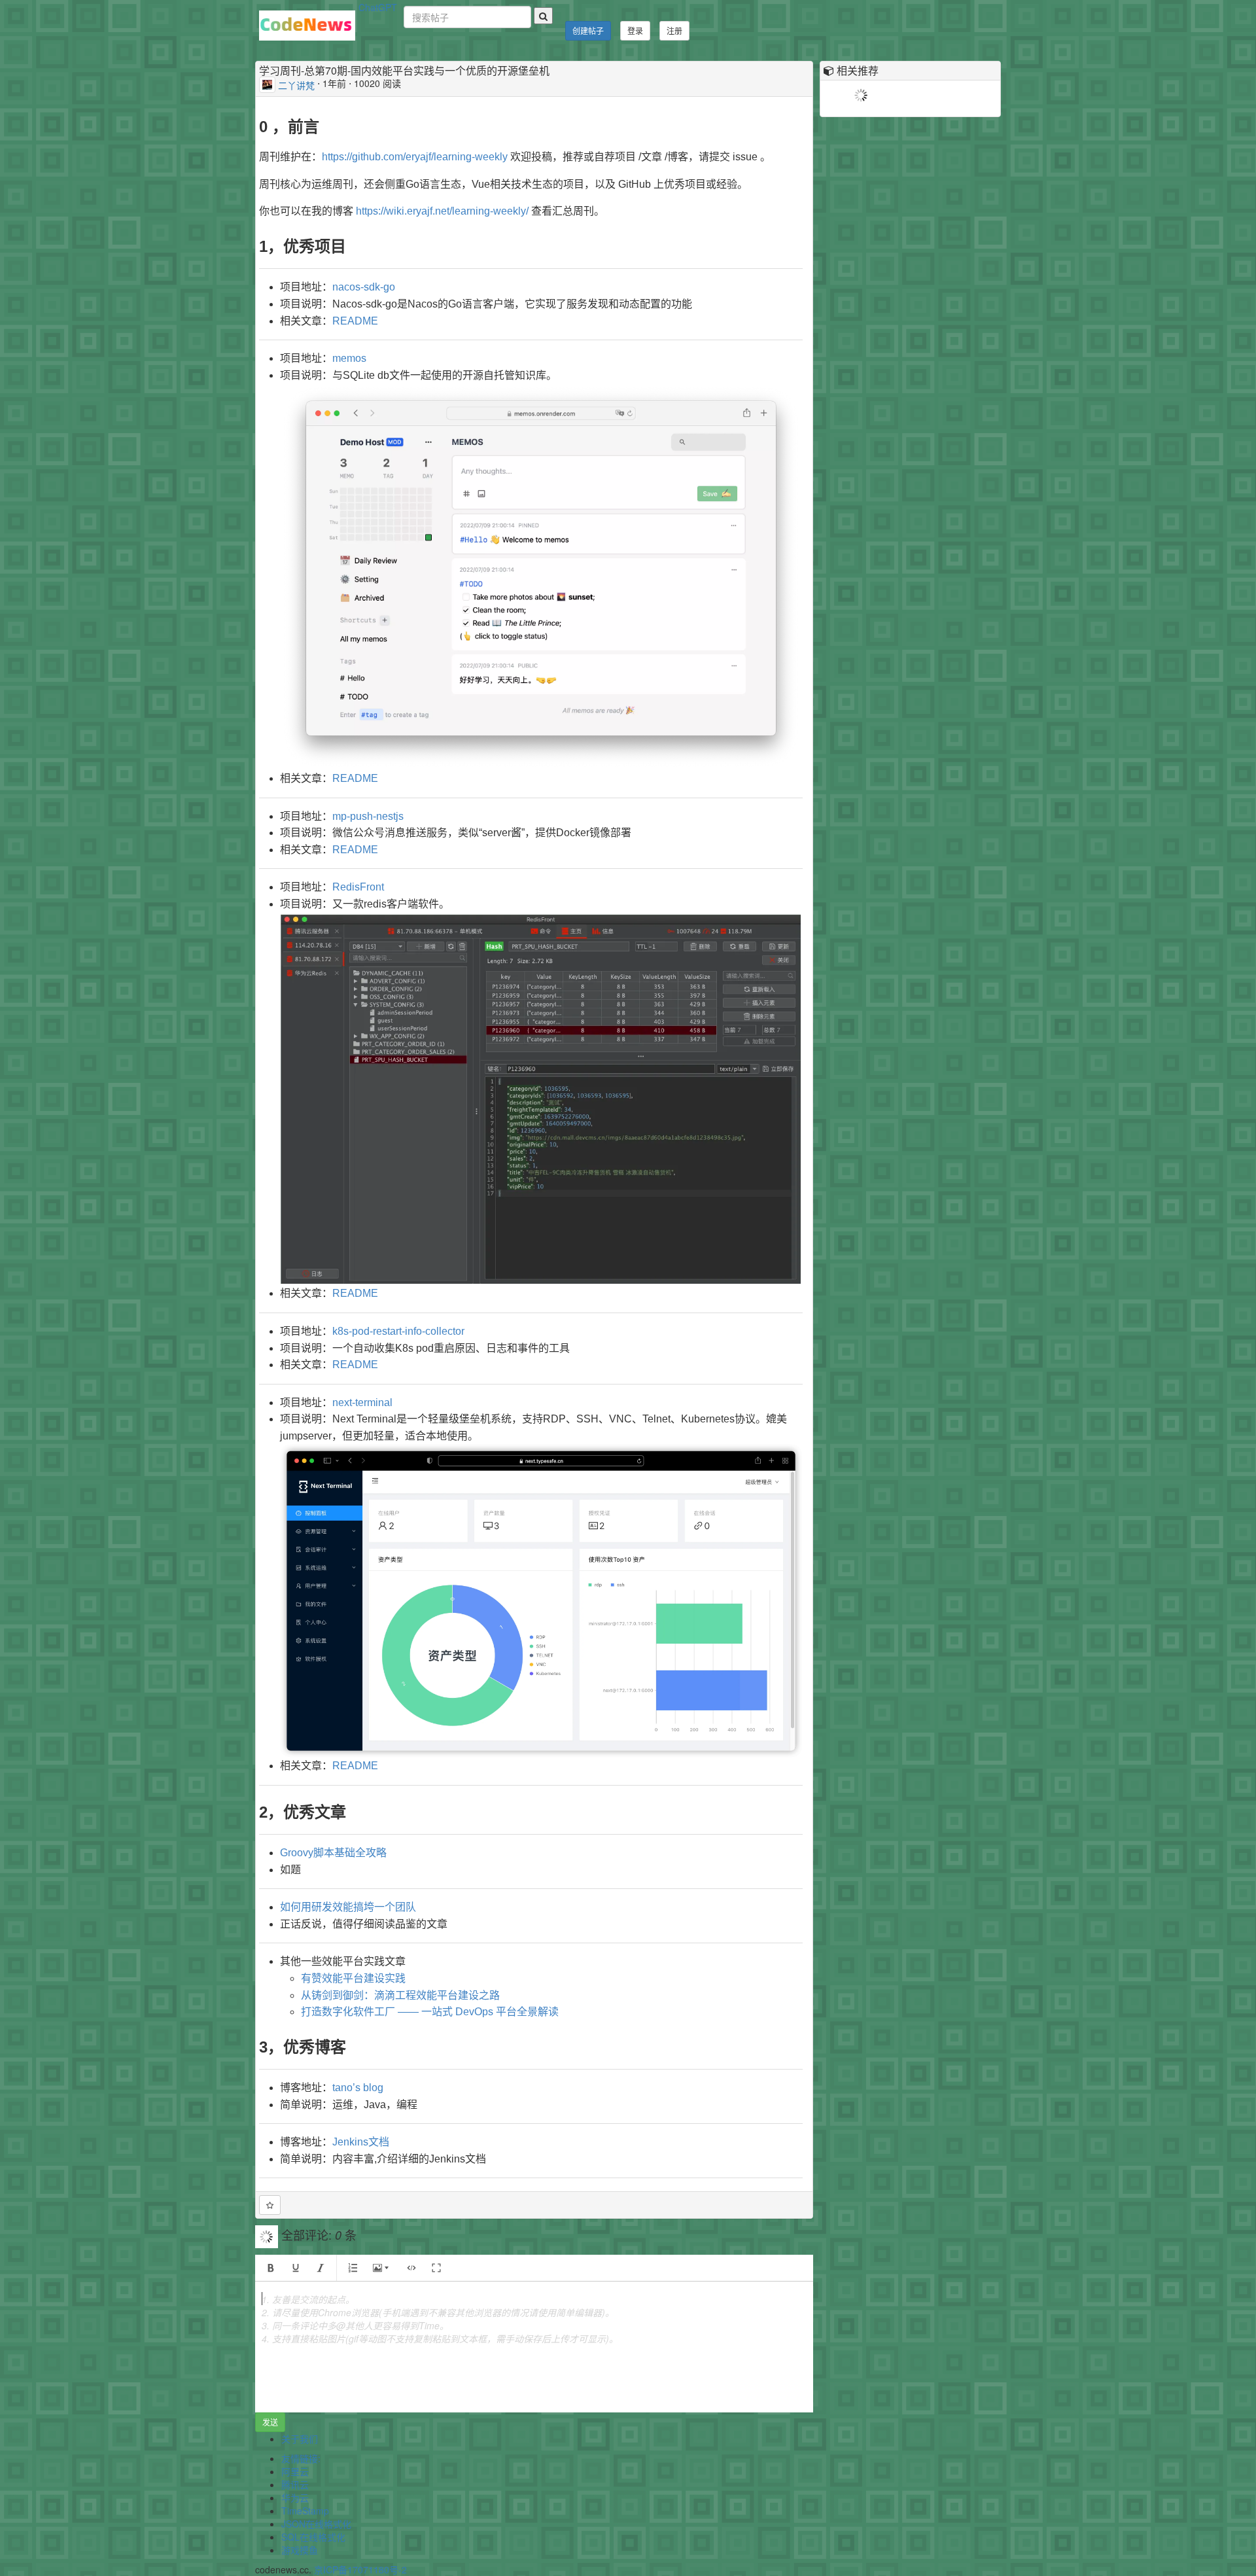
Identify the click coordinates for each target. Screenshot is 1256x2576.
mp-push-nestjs (368, 816)
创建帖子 (588, 30)
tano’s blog (358, 2088)
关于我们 (300, 2439)
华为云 (295, 2497)
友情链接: (301, 2458)
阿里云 (295, 2471)
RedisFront (358, 887)
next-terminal (362, 1403)
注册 (674, 30)
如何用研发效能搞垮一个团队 (348, 1907)
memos (349, 358)
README (355, 321)
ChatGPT (378, 7)
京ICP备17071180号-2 (360, 2569)
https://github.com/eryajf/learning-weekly (415, 157)
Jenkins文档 (361, 2142)
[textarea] (534, 2347)
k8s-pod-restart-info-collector (398, 1331)
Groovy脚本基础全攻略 (333, 1853)
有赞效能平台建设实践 (353, 1978)
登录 (635, 30)
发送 (270, 2422)
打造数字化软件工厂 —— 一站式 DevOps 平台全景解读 (430, 2012)
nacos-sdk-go (364, 287)
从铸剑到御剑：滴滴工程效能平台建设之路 (400, 1995)
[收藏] (270, 2205)
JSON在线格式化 (316, 2524)
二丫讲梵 (296, 84)
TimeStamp (305, 2511)
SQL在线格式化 (313, 2537)
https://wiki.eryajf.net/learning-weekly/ (442, 211)
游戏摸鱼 (300, 2550)
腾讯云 (295, 2484)
